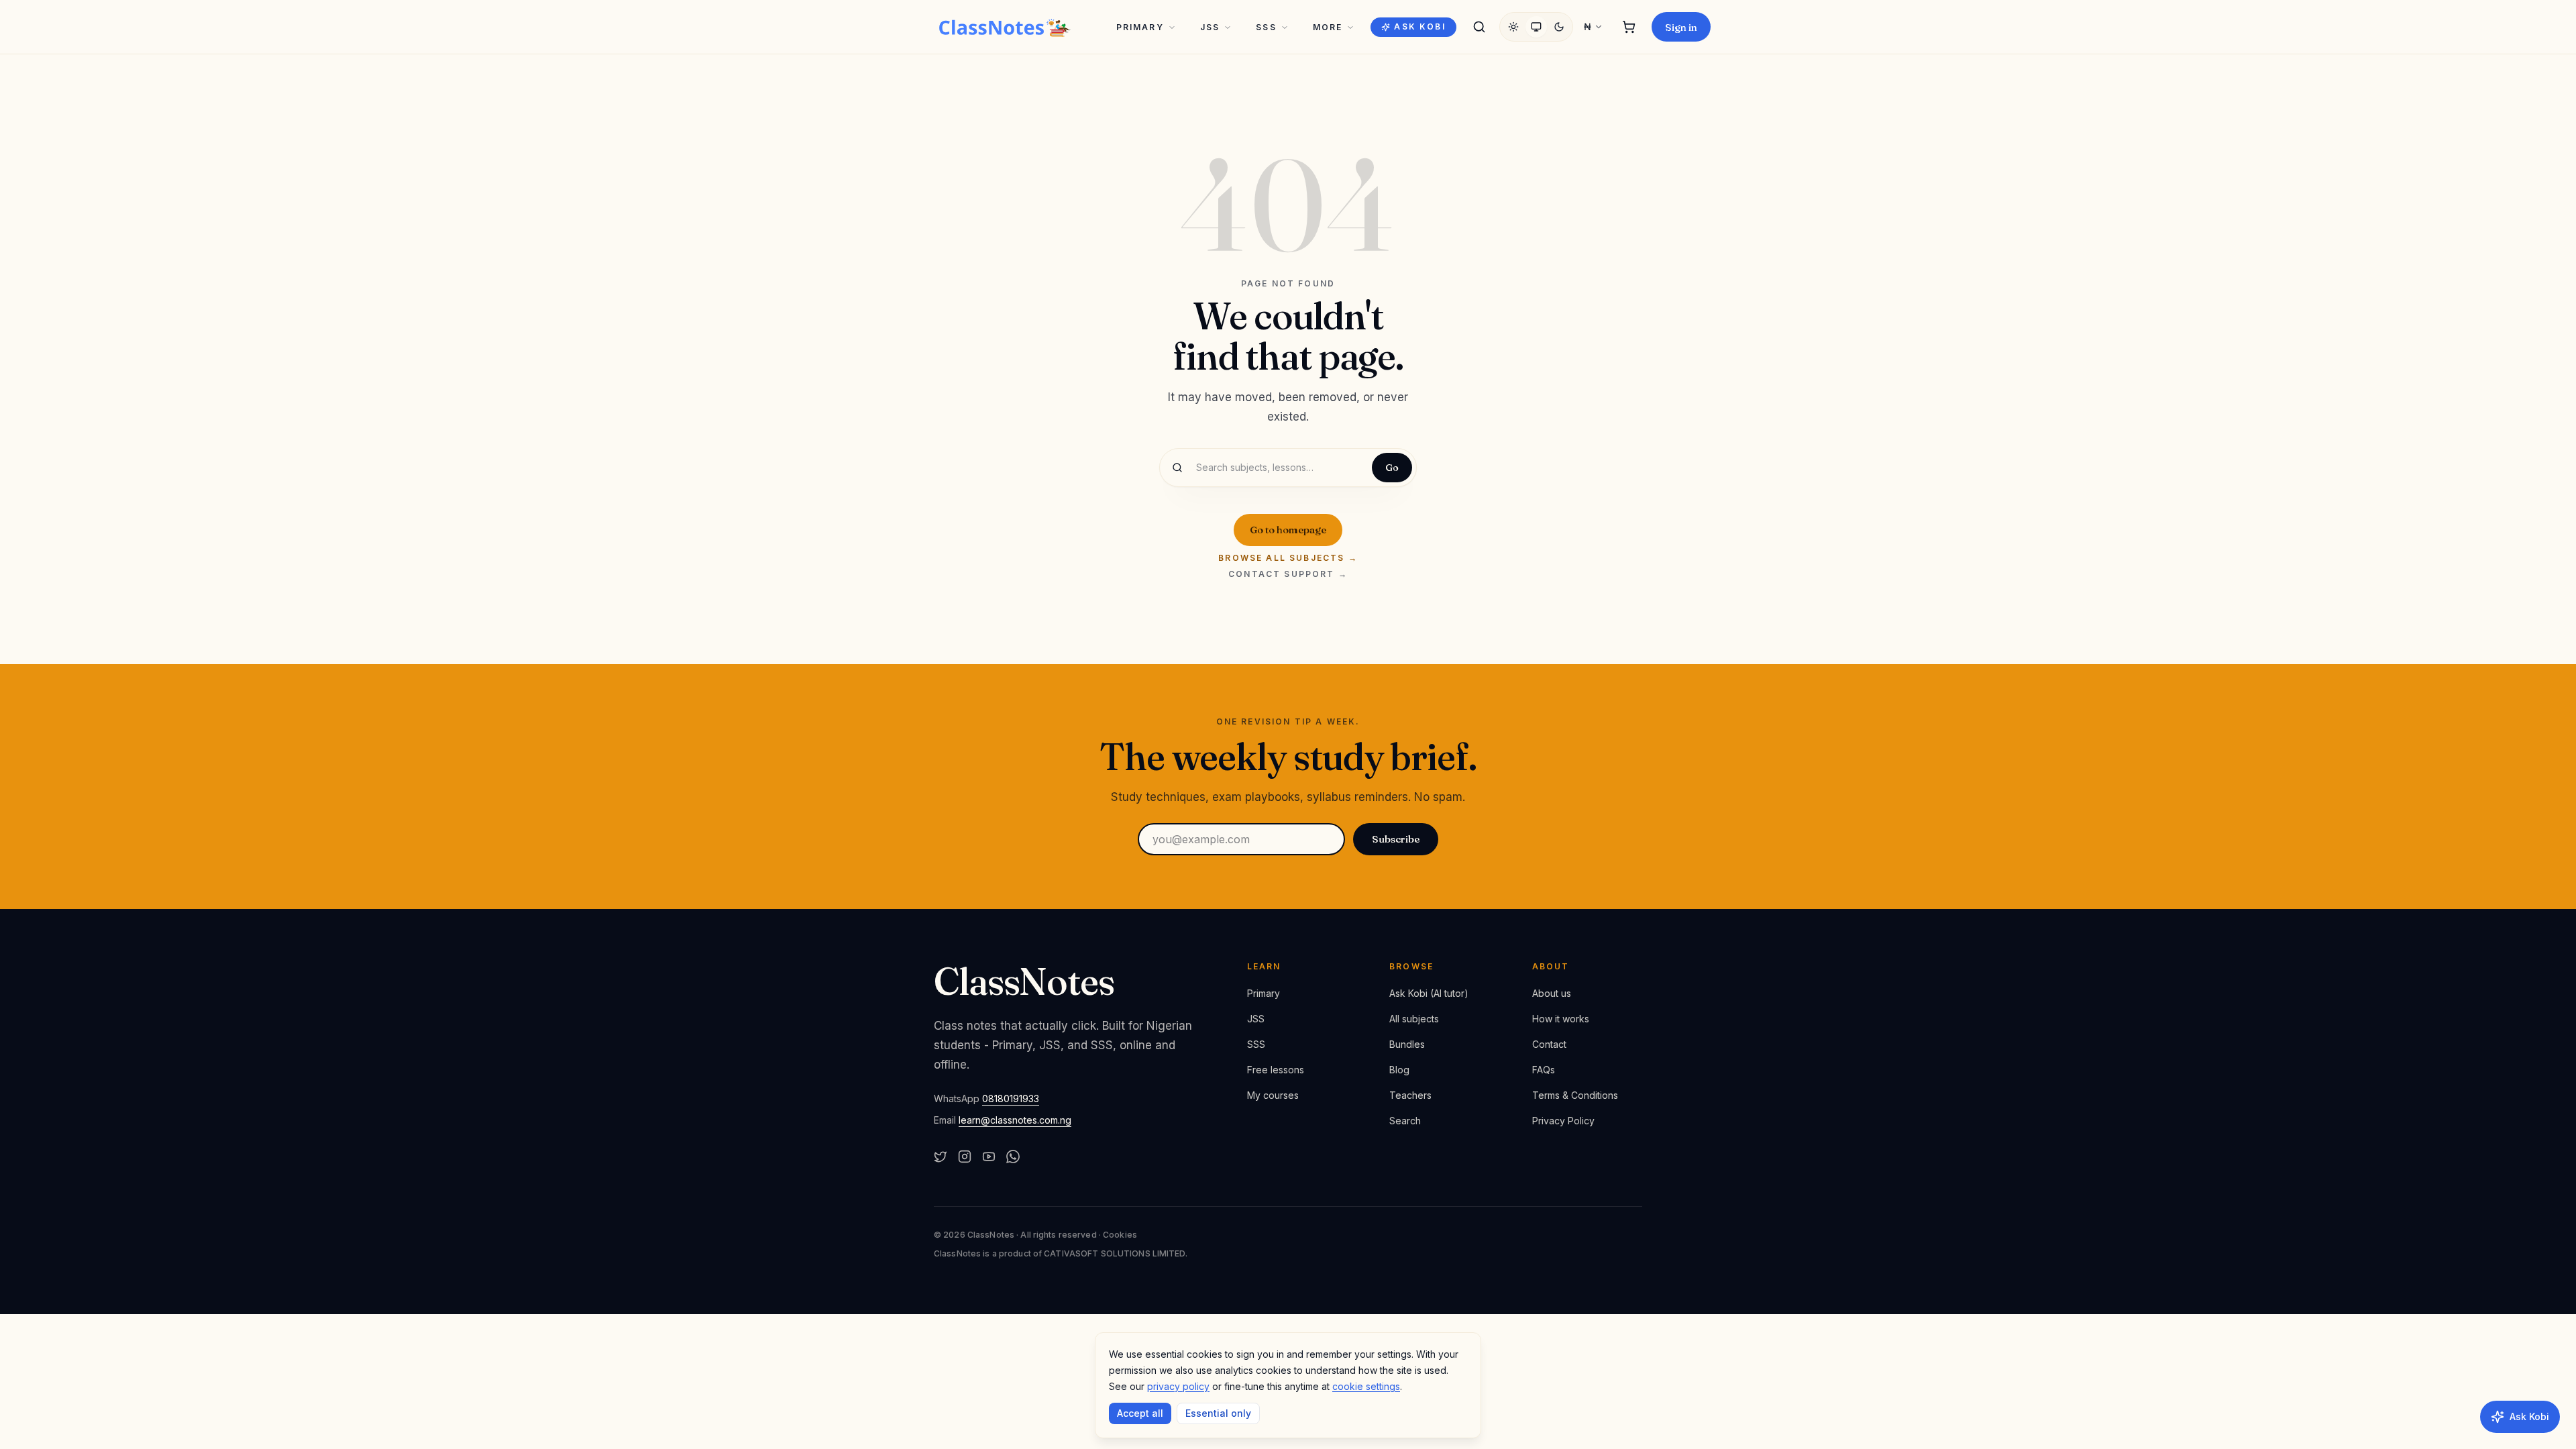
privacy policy (1178, 1386)
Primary (1140, 27)
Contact (1549, 1044)
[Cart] (1629, 27)
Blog (1399, 1070)
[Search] (1479, 27)
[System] (1536, 27)
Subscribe (1396, 839)
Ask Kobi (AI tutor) (1429, 993)
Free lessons (1276, 1070)
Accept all (1140, 1413)
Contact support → (1288, 574)
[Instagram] (965, 1157)
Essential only (1218, 1413)
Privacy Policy (1563, 1121)
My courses (1273, 1095)
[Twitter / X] (941, 1157)
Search (1405, 1121)
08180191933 (1011, 1098)
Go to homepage (1288, 530)
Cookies (1120, 1235)
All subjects (1414, 1019)
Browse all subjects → (1288, 558)
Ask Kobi (1419, 26)
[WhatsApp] (1013, 1157)
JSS (1210, 27)
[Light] (1513, 27)
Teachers (1410, 1095)
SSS (1266, 27)
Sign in (1681, 27)
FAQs (1544, 1070)
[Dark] (1559, 27)
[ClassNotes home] (1005, 27)
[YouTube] (989, 1157)
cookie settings (1366, 1386)
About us (1552, 993)
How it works (1561, 1019)
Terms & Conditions (1575, 1095)
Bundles (1407, 1044)
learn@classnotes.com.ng (1015, 1120)
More (1328, 27)
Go (1392, 468)
